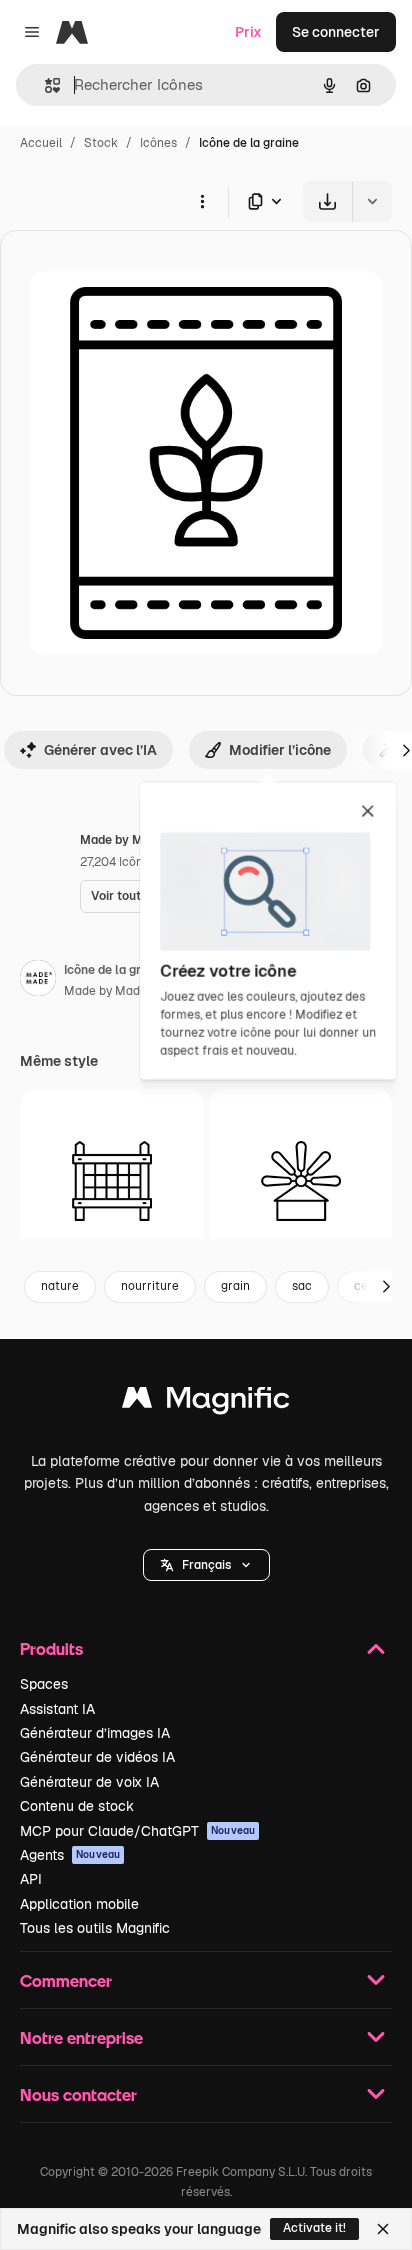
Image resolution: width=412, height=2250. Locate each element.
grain (235, 1286)
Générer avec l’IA (100, 750)
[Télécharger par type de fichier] (266, 201)
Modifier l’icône (280, 750)
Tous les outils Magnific (95, 1928)
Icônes (158, 143)
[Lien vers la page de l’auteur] (38, 981)
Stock (101, 143)
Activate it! (314, 2228)
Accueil (41, 143)
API (31, 1879)
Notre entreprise (81, 2037)
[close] (367, 812)
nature (60, 1286)
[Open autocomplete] (44, 85)
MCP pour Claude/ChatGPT (137, 1831)
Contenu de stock (77, 1806)
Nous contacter (78, 2094)
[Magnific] (206, 1402)
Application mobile (79, 1904)
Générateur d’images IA (95, 1733)
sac (302, 1286)
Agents (70, 1855)
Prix (248, 32)
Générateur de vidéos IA (97, 1757)
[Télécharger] (327, 201)
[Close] (383, 2229)
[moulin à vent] (301, 1181)
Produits (51, 1648)
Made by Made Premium (133, 991)
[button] (206, 1565)
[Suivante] (386, 1287)
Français (206, 1565)
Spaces (44, 1684)
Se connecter (336, 32)
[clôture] (112, 1181)
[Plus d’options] (202, 201)
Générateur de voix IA (89, 1782)
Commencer (66, 1980)
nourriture (150, 1286)
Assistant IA (57, 1709)
